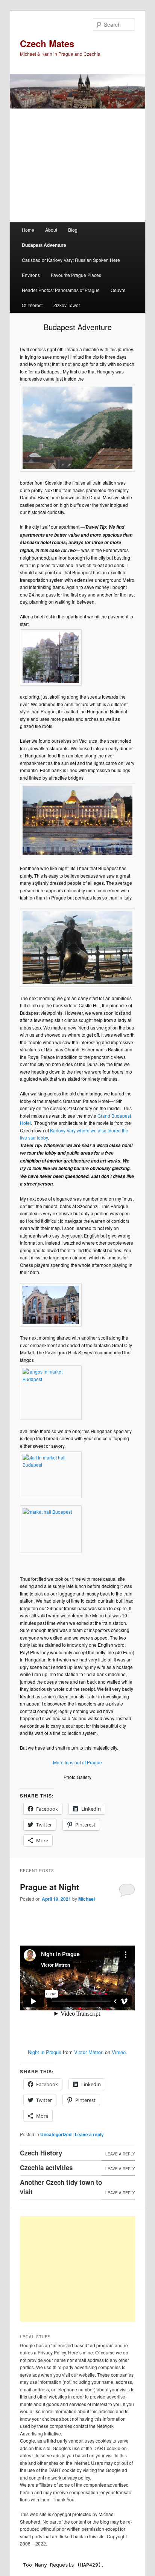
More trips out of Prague (77, 1762)
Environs (31, 275)
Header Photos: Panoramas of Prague (61, 290)
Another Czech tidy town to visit (61, 2187)
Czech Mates (47, 43)
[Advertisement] (86, 2269)
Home (28, 230)
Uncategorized (56, 2134)
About (51, 230)
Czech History (41, 2153)
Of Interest (32, 305)
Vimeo (119, 2052)
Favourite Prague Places (76, 275)
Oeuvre (118, 290)
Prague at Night (49, 1887)
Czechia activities (46, 2168)
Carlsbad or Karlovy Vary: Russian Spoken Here (71, 260)
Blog (73, 230)
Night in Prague (45, 2052)
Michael (87, 1899)
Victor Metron (89, 2052)
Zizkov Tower (67, 305)
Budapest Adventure (44, 245)
